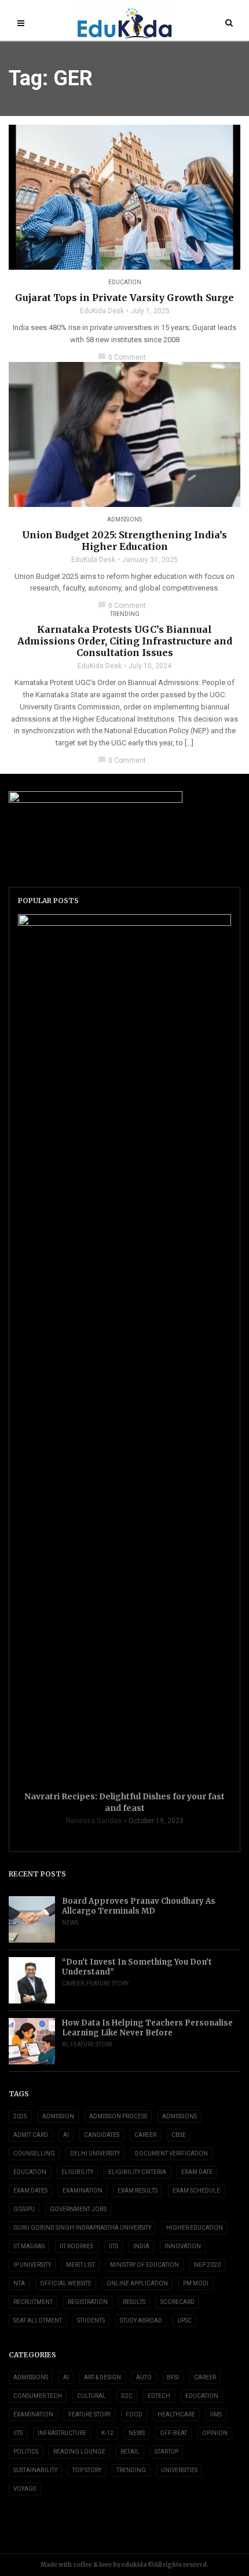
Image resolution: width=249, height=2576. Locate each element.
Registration (88, 2302)
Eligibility (77, 2172)
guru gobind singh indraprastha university (82, 2228)
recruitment (33, 2302)
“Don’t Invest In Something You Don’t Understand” (137, 1967)
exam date (197, 2172)
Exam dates (30, 2191)
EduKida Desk (102, 311)
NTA (19, 2283)
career (145, 2135)
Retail (130, 2452)
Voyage (25, 2489)
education (30, 2172)
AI (65, 2044)
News (70, 1923)
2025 (20, 2116)
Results (134, 2302)
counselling (34, 2153)
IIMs (216, 2414)
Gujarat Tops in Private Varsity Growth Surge (124, 298)
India (141, 2246)
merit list (80, 2265)
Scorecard (177, 2302)
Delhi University (95, 2153)
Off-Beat (173, 2433)
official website (66, 2283)
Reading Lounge (79, 2452)
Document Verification (171, 2153)
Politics (26, 2452)
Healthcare (176, 2414)
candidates (102, 2135)
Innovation (183, 2246)
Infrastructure (62, 2433)
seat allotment (38, 2320)
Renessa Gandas (94, 1821)
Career (73, 1983)
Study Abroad (141, 2320)
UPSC (184, 2320)
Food (134, 2414)
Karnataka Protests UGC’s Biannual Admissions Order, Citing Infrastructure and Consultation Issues (125, 641)
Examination (83, 2191)
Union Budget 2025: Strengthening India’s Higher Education (124, 541)
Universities (179, 2470)
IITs (113, 2246)
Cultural (91, 2396)
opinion (215, 2433)
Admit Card (31, 2135)
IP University (32, 2265)
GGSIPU (24, 2209)
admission (58, 2116)
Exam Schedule (196, 2191)
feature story (107, 1983)
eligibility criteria (137, 2172)
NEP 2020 (207, 2265)
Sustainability (35, 2470)
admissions (180, 2116)
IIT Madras (29, 2246)
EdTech (159, 2396)
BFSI (173, 2377)
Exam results (138, 2191)
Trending (125, 614)
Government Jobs (78, 2209)
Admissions (124, 519)
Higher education (195, 2228)
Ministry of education (144, 2265)
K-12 (107, 2433)
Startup (166, 2452)
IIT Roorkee (77, 2246)
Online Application (137, 2283)
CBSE (179, 2135)
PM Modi (196, 2283)
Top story (87, 2470)
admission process (118, 2116)
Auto (144, 2377)
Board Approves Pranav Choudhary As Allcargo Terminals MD (139, 1906)
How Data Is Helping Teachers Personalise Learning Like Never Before (147, 2028)
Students (91, 2320)
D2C (127, 2396)
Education (125, 282)
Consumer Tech (38, 2396)
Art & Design (102, 2377)
